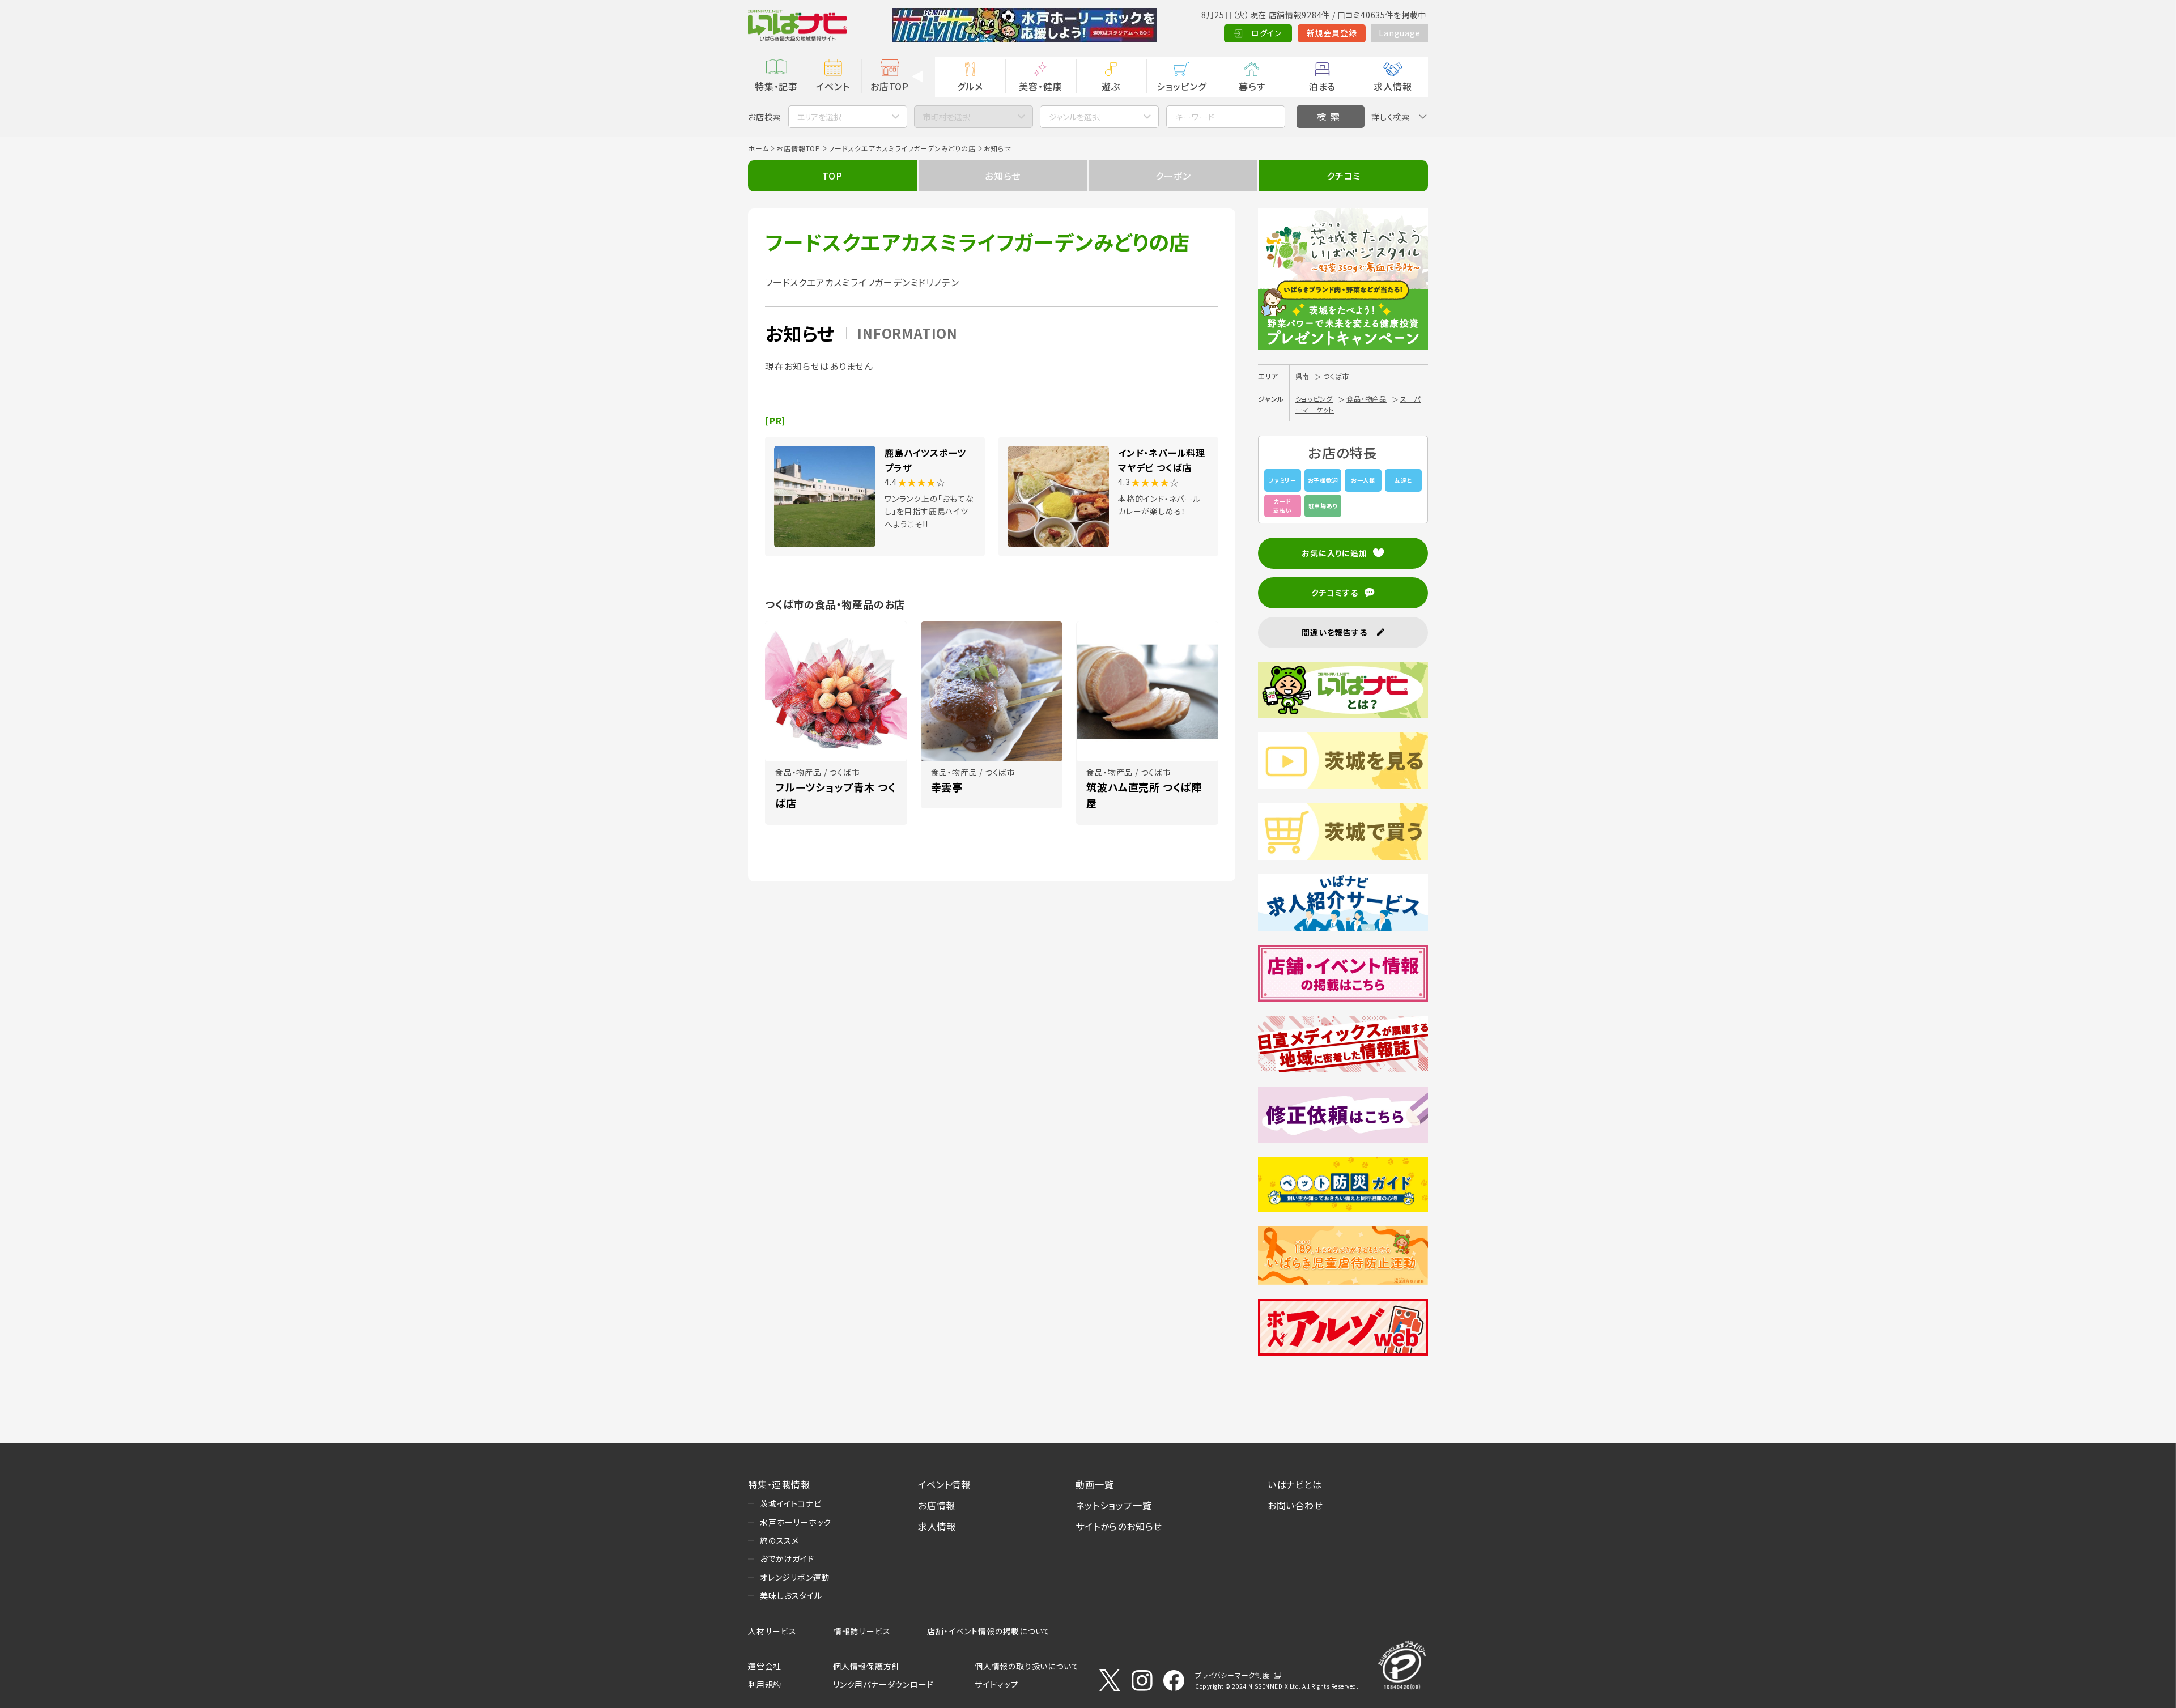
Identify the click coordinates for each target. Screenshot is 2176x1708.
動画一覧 (1095, 1484)
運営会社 (765, 1666)
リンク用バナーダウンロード (883, 1684)
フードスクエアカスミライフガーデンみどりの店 (902, 148)
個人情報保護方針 (866, 1666)
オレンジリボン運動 (795, 1577)
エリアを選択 (819, 117)
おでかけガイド (787, 1558)
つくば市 (1336, 376)
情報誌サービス (862, 1631)
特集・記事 (776, 86)
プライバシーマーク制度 (1232, 1675)
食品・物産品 (1367, 399)
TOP (832, 176)
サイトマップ (997, 1684)
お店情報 (937, 1505)
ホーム (758, 148)
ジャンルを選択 (1074, 117)
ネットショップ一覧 (1113, 1505)
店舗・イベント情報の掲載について (989, 1631)
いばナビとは (1295, 1484)
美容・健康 (1040, 86)
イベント (833, 86)
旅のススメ (779, 1540)
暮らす (1252, 86)
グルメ (970, 86)
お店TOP (890, 86)
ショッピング (1181, 86)
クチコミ (1344, 176)
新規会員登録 (1332, 33)
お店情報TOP (798, 148)
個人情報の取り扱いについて (1027, 1666)
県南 (1303, 376)
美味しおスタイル (791, 1595)
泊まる (1322, 86)
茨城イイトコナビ (790, 1503)
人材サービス (772, 1631)
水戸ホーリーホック (796, 1522)
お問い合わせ (1295, 1505)
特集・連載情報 (779, 1484)
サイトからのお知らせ (1119, 1526)
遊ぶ (1111, 86)
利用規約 (765, 1684)
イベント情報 (944, 1484)
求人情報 (1393, 86)
